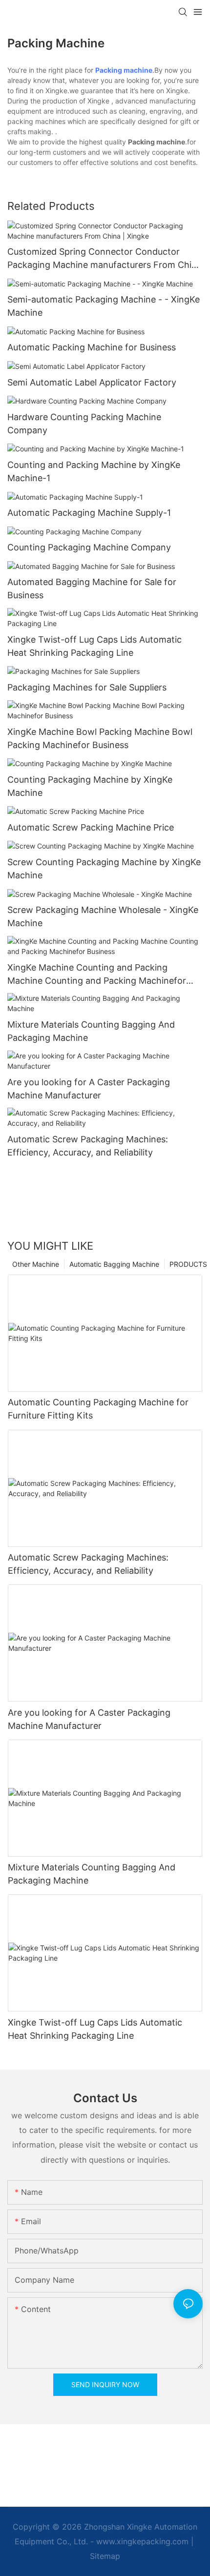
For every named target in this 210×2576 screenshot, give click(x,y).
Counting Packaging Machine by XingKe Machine (90, 786)
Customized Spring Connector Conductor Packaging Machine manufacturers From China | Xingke (105, 259)
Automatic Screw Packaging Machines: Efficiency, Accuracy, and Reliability (88, 1146)
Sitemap (105, 2556)
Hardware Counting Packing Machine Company (84, 424)
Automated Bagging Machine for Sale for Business (92, 588)
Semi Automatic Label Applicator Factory (92, 382)
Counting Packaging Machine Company (89, 547)
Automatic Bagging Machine (114, 1264)
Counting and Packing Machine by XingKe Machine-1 (94, 471)
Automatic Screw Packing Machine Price (91, 827)
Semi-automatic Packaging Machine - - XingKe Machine (104, 306)
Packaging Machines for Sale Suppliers (87, 687)
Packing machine (124, 70)
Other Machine (36, 1264)
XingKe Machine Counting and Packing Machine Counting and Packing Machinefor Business (97, 975)
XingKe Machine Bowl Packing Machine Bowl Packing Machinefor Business (100, 738)
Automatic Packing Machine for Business (92, 347)
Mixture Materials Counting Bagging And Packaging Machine (91, 1031)
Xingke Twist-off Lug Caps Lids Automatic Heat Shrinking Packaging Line (94, 646)
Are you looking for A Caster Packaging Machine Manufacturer (89, 1089)
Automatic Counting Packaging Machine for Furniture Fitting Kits (98, 1409)
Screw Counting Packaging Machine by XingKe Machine (104, 869)
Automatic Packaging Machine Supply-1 (89, 513)
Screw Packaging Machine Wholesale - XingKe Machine (103, 916)
